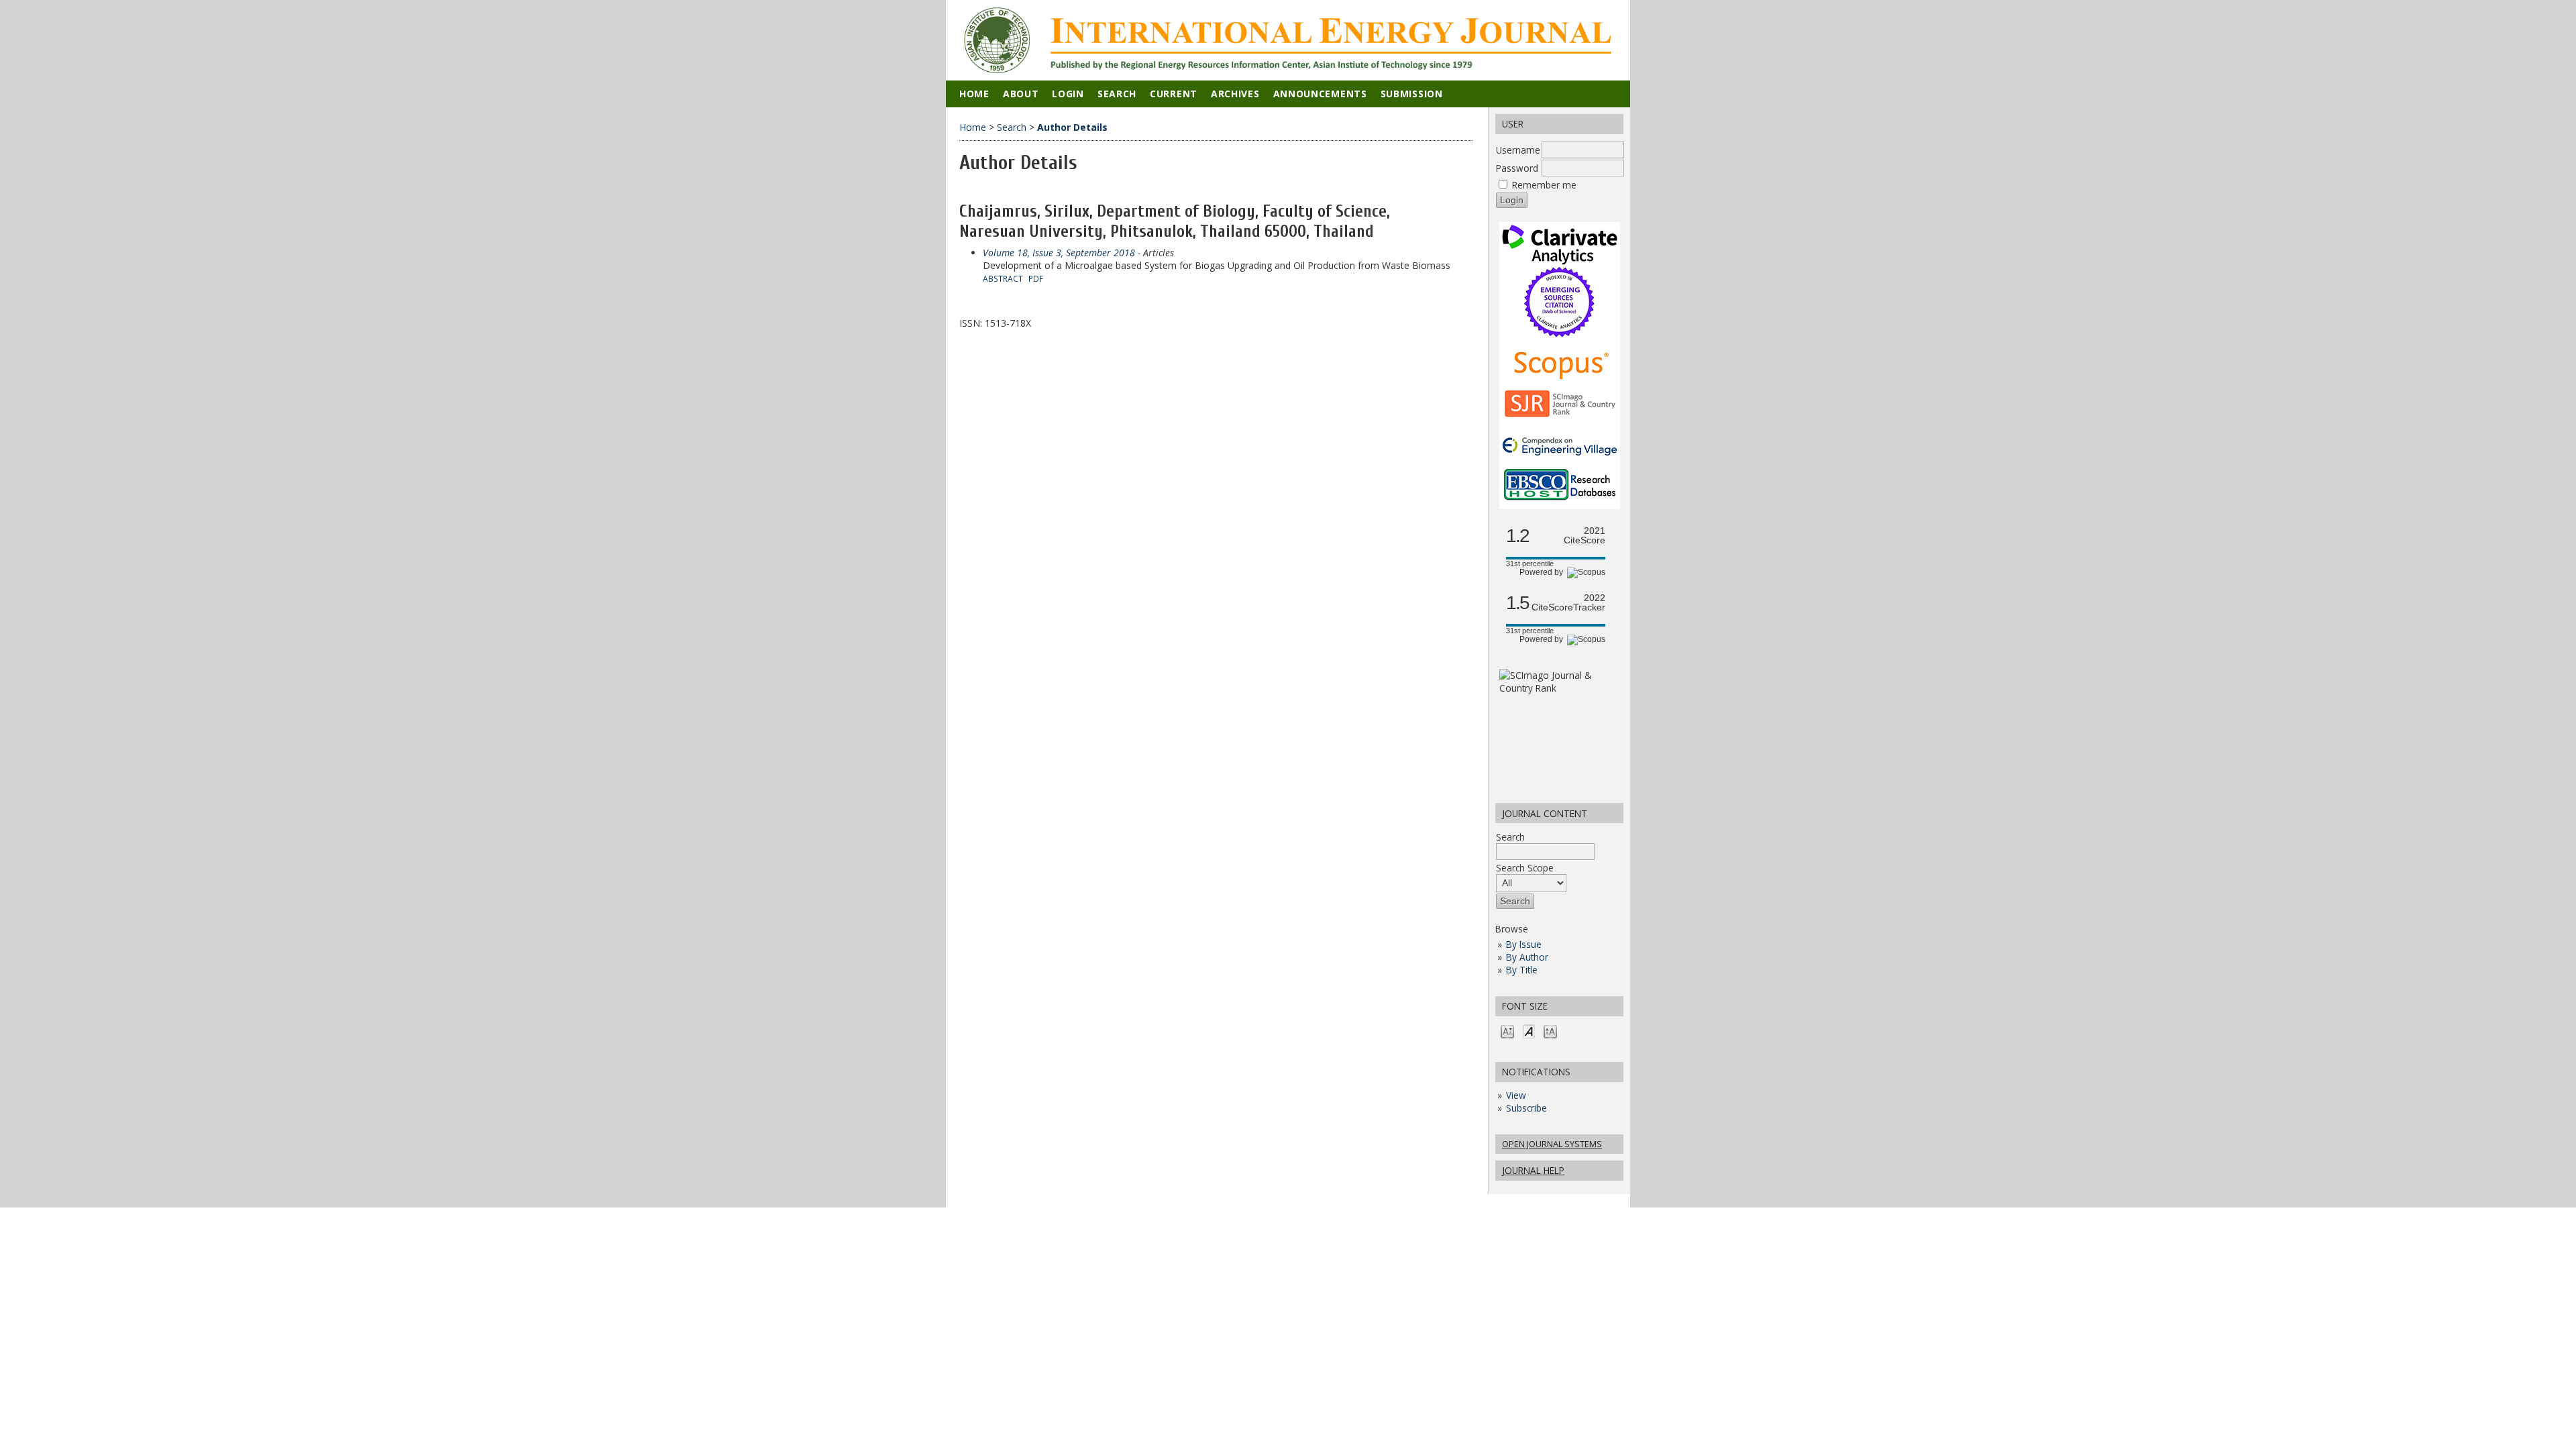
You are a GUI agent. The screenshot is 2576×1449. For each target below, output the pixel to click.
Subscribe (1526, 1108)
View (1516, 1095)
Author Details (1072, 127)
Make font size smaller (1507, 1031)
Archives (1235, 94)
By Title (1522, 970)
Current (1174, 94)
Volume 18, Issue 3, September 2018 (1059, 253)
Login (1068, 94)
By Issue (1524, 944)
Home (974, 94)
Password (1517, 168)
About (1021, 94)
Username (1518, 150)
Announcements (1320, 94)
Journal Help (1533, 1170)
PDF (1036, 278)
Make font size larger (1550, 1031)
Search (1510, 837)
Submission (1412, 94)
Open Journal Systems (1552, 1144)
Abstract (1003, 278)
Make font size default (1529, 1031)
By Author (1527, 957)
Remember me (1544, 185)
